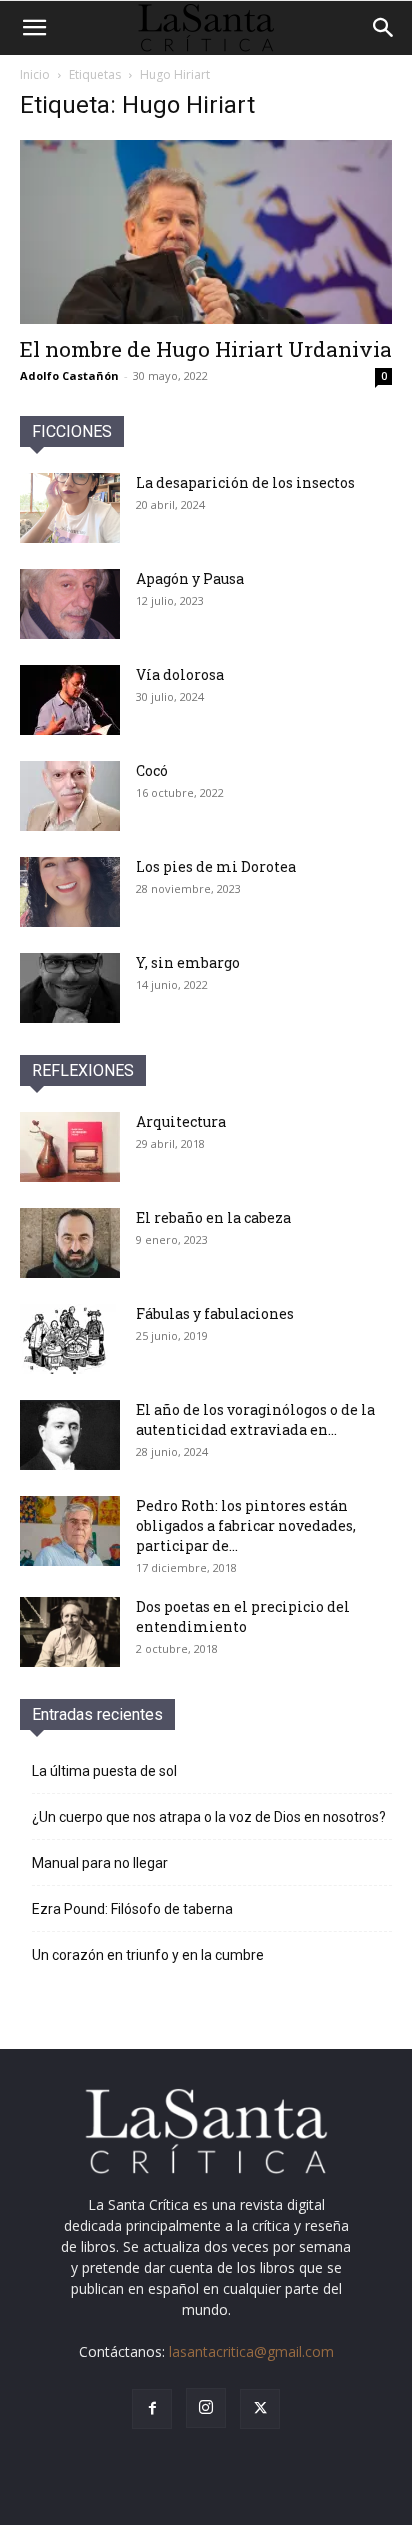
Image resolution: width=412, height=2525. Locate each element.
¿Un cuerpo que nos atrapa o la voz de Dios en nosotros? (209, 1817)
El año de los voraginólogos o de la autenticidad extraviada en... (255, 1419)
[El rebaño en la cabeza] (70, 1243)
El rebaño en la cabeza (213, 1217)
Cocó (152, 770)
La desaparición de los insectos (245, 482)
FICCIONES (72, 431)
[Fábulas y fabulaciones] (70, 1339)
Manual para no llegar (100, 1863)
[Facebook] (152, 2409)
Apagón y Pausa (190, 578)
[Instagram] (206, 2408)
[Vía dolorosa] (70, 700)
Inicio (35, 74)
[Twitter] (260, 2409)
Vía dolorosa (180, 674)
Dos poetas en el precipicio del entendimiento (243, 1616)
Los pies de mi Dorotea (216, 866)
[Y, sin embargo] (70, 988)
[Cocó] (70, 796)
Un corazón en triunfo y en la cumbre (148, 1955)
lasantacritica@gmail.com (251, 2351)
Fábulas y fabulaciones (215, 1313)
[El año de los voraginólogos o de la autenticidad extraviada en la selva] (70, 1435)
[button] (34, 28)
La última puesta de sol (104, 1771)
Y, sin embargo (188, 962)
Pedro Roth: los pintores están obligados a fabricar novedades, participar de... (246, 1525)
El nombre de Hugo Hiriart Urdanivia (206, 349)
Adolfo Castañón (69, 375)
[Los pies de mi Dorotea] (70, 892)
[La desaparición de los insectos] (70, 508)
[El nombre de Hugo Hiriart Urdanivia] (206, 232)
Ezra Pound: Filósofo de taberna (132, 1909)
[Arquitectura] (70, 1147)
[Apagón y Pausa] (70, 604)
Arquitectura (181, 1121)
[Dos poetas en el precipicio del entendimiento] (70, 1632)
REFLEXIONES (83, 1070)
